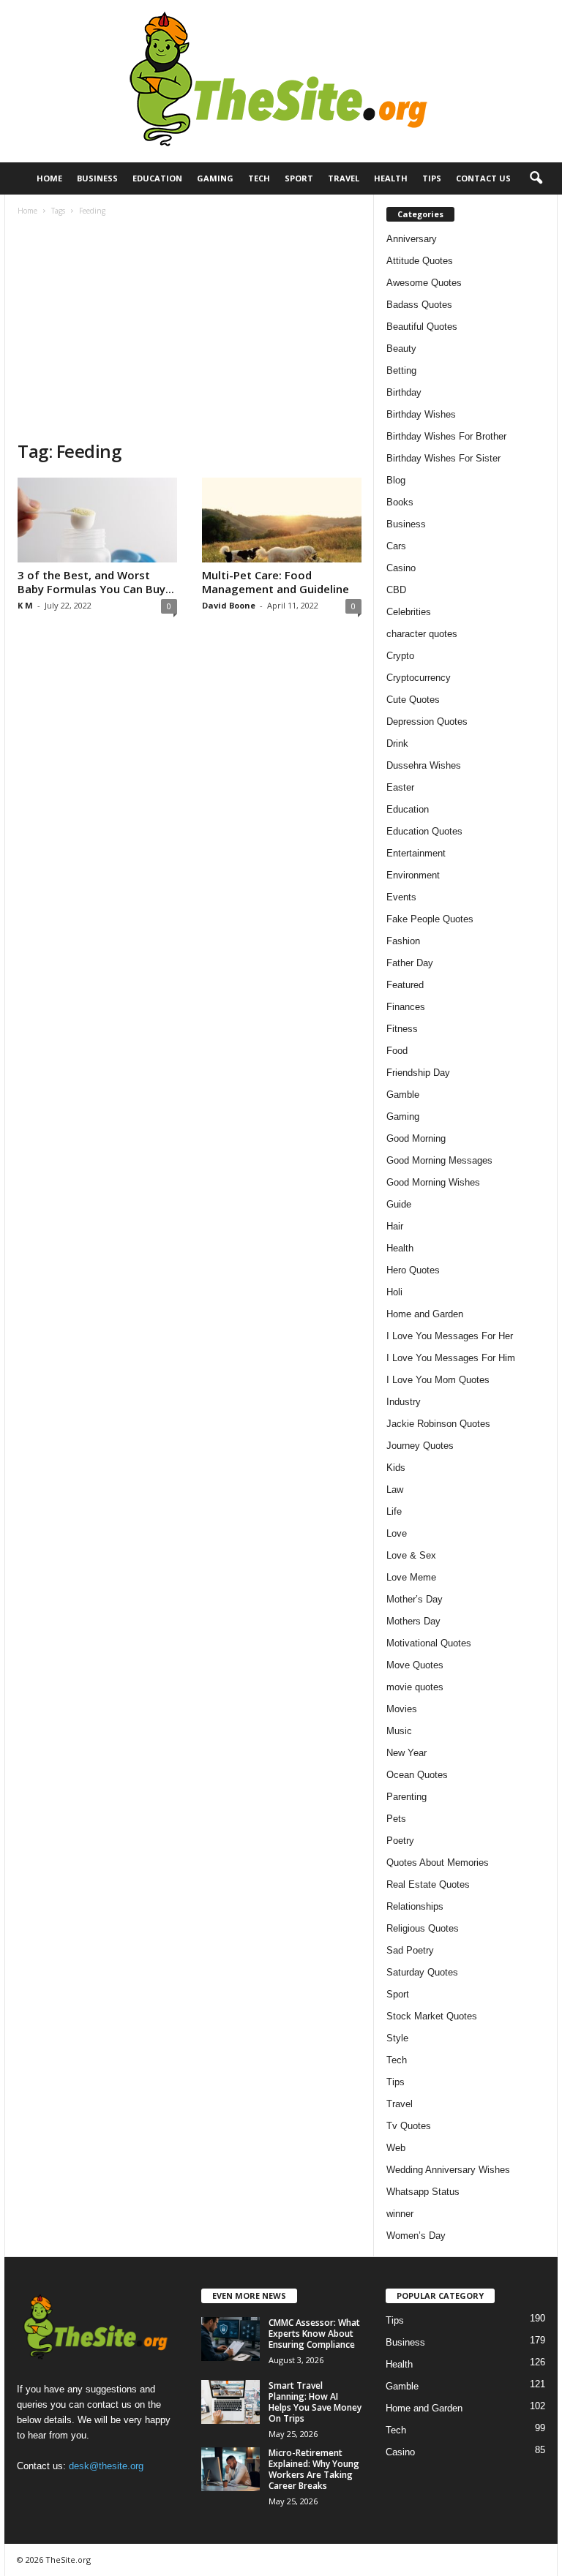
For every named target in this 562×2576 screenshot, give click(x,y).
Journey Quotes (420, 1446)
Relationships (415, 1906)
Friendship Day (418, 1073)
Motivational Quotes (429, 1643)
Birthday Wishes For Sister (443, 458)
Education (157, 178)
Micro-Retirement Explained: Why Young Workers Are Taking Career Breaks (314, 2469)
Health (391, 178)
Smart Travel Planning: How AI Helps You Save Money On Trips (315, 2402)
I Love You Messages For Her (450, 1336)
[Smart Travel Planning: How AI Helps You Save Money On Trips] (231, 2402)
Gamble (403, 1095)
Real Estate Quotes (428, 1884)
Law (395, 1490)
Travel (344, 178)
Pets (396, 1819)
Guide (399, 1204)
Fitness (402, 1029)
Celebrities (409, 612)
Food (397, 1051)
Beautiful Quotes (422, 327)
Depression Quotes (427, 722)
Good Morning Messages (439, 1160)
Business (97, 178)
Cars (396, 546)
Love (397, 1533)
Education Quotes (424, 831)
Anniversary (412, 239)
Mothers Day (413, 1621)
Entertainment (416, 853)
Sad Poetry (410, 1950)
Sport (299, 178)
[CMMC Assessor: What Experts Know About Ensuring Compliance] (231, 2339)
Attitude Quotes (420, 261)
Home (49, 178)
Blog (396, 480)
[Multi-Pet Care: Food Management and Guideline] (282, 520)
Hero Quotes (413, 1270)
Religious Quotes (423, 1928)
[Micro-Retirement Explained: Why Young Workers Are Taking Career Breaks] (231, 2469)
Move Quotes (415, 1665)
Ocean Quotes (417, 1775)
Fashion (403, 941)
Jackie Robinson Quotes (438, 1424)
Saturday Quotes (422, 1972)
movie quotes (415, 1687)
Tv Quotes (409, 2126)
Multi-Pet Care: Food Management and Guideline (276, 582)
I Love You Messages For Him (451, 1358)
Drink (397, 743)
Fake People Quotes (430, 919)
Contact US (483, 178)
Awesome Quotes (424, 283)
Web (396, 2148)
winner (400, 2214)
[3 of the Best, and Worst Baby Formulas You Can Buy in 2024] (97, 520)
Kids (396, 1468)
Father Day (410, 963)
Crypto (400, 656)
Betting (401, 370)
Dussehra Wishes (424, 765)
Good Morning (416, 1138)
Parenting (406, 1797)
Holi (394, 1292)
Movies (402, 1709)
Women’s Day (416, 2236)
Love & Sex (411, 1555)
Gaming (215, 178)
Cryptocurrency (419, 678)
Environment (413, 875)
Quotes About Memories (438, 1863)
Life (394, 1511)
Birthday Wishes (421, 414)
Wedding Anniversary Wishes (448, 2170)
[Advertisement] (189, 330)
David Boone (229, 605)
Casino (401, 568)
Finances (406, 1007)
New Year (406, 1753)
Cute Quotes (413, 700)
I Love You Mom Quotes (438, 1380)
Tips (432, 178)
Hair (395, 1226)
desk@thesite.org (106, 2466)
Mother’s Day (415, 1599)
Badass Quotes (419, 305)
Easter (400, 787)
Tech (259, 178)
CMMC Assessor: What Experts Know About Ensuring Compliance (314, 2334)
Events (401, 897)
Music (399, 1731)
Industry (404, 1402)
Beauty (401, 349)
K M (25, 605)
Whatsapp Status (423, 2192)
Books (400, 502)
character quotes (422, 634)
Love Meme (411, 1577)
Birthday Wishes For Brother (446, 436)
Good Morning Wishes (433, 1182)
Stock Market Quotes (432, 2016)
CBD (396, 590)
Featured (405, 985)
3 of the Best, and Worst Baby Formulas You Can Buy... (96, 582)
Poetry (400, 1841)
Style (397, 2038)
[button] (536, 178)
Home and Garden (425, 1314)
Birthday (404, 392)
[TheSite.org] (281, 81)
